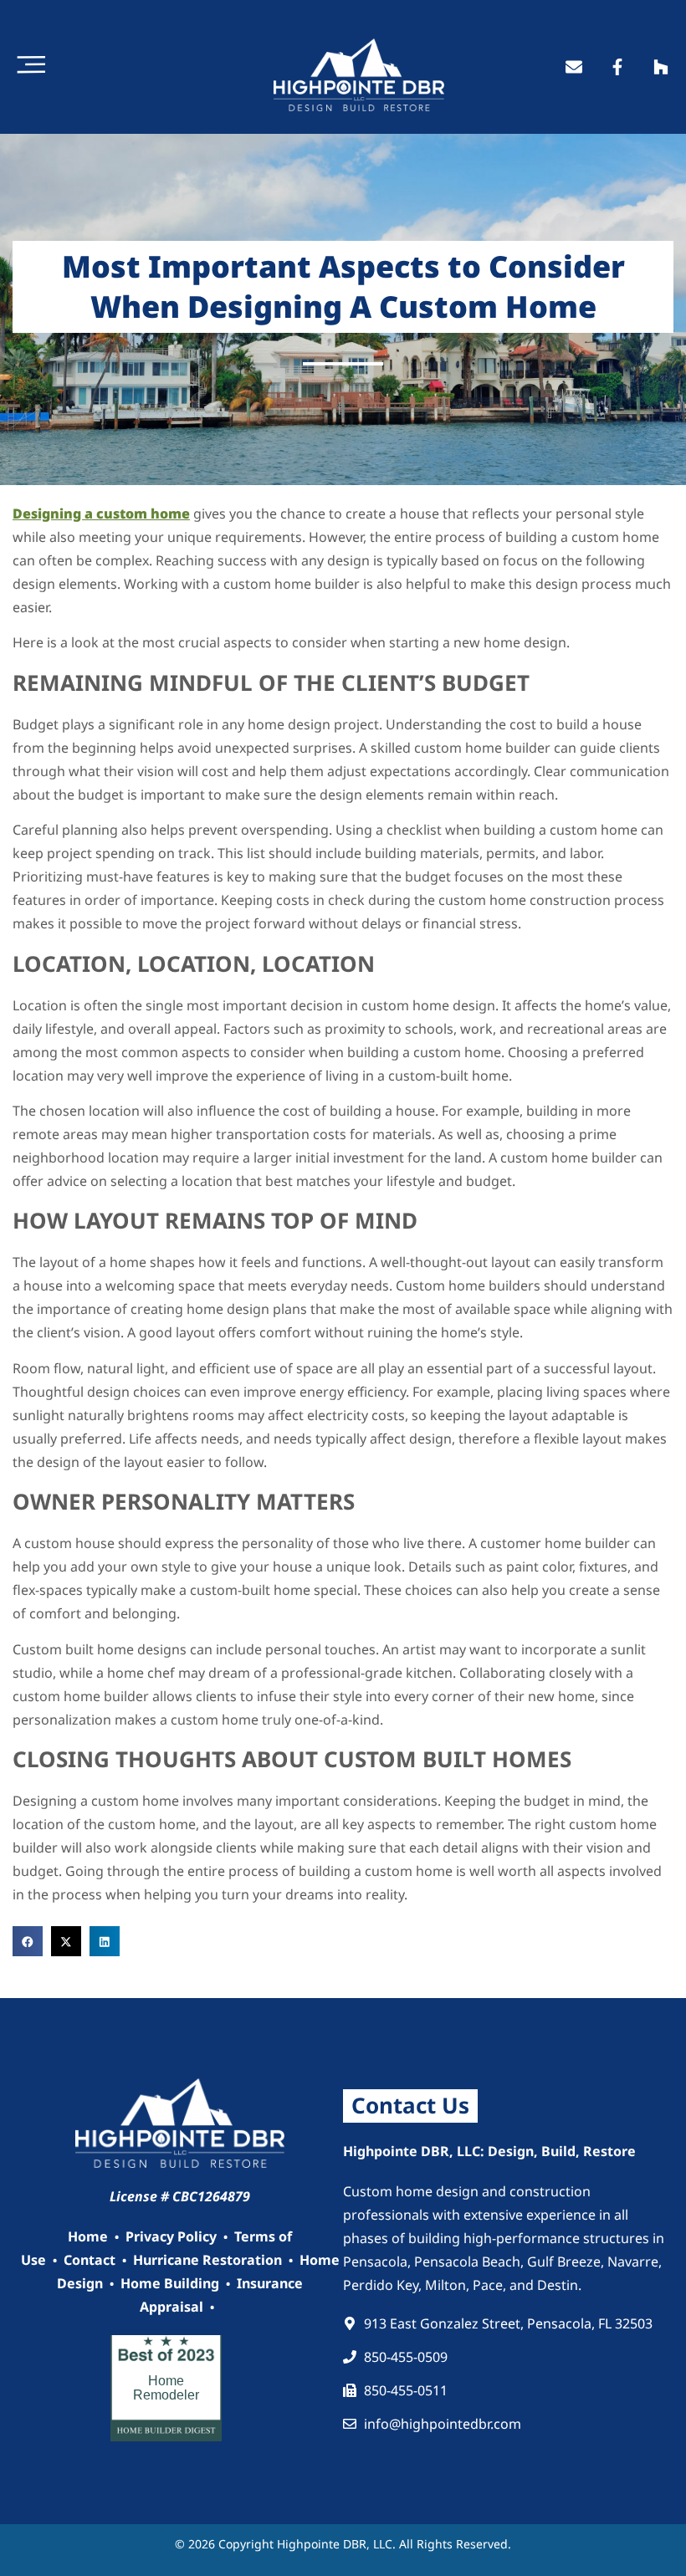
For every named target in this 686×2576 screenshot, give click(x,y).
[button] (28, 1941)
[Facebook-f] (617, 67)
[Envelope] (574, 67)
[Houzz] (661, 67)
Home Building (170, 2283)
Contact (90, 2260)
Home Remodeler (166, 2388)
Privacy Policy (171, 2236)
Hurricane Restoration (207, 2260)
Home (88, 2236)
